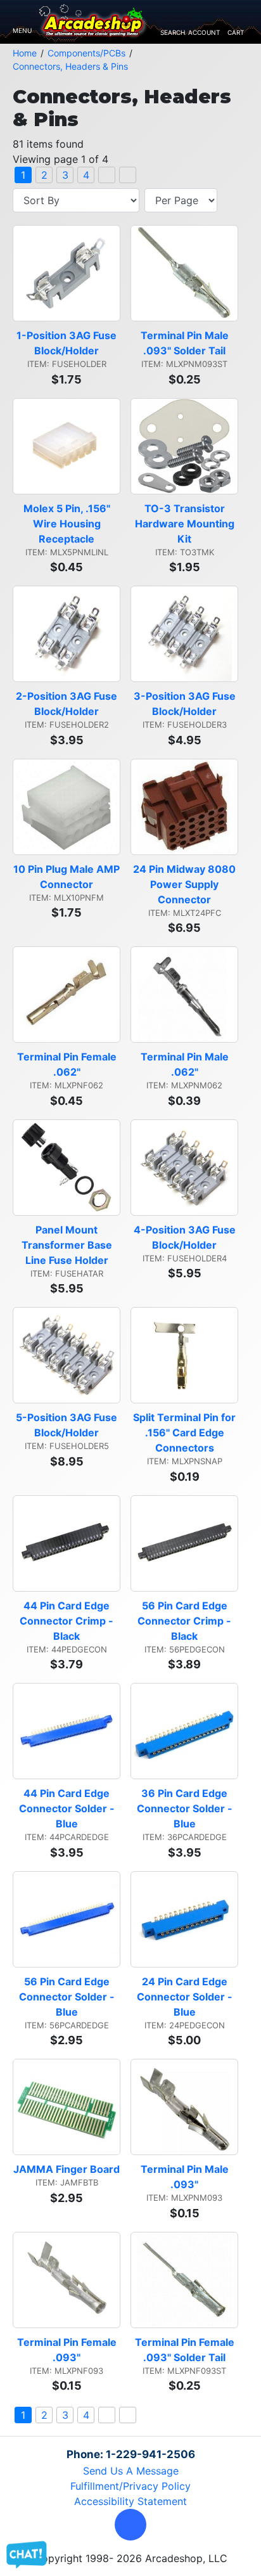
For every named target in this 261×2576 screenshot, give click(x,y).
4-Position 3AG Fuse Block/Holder (186, 1237)
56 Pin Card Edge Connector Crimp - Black (186, 1621)
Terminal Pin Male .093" (186, 2177)
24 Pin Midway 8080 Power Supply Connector (186, 884)
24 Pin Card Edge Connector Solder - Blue (186, 1997)
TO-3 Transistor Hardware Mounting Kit (186, 524)
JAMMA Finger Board (67, 2169)
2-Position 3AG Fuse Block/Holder (68, 704)
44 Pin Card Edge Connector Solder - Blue (68, 1808)
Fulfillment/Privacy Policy (130, 2486)
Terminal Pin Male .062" (186, 1064)
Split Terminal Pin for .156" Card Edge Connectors (186, 1433)
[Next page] (107, 175)
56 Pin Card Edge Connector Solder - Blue (68, 1997)
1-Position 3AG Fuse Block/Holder (68, 343)
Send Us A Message (131, 2471)
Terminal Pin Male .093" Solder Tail (186, 343)
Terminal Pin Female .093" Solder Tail (186, 2350)
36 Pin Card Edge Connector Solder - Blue (186, 1808)
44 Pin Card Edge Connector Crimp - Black (68, 1621)
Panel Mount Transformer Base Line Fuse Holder (68, 1245)
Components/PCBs (86, 53)
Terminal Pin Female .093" (68, 2350)
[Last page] (128, 175)
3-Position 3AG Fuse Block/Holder (186, 704)
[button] (130, 2525)
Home (25, 53)
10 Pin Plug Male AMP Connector (67, 877)
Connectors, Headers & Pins (70, 66)
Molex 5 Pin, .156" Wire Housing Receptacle (68, 524)
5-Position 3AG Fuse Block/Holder (68, 1425)
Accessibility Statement (130, 2501)
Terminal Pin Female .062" (68, 1064)
